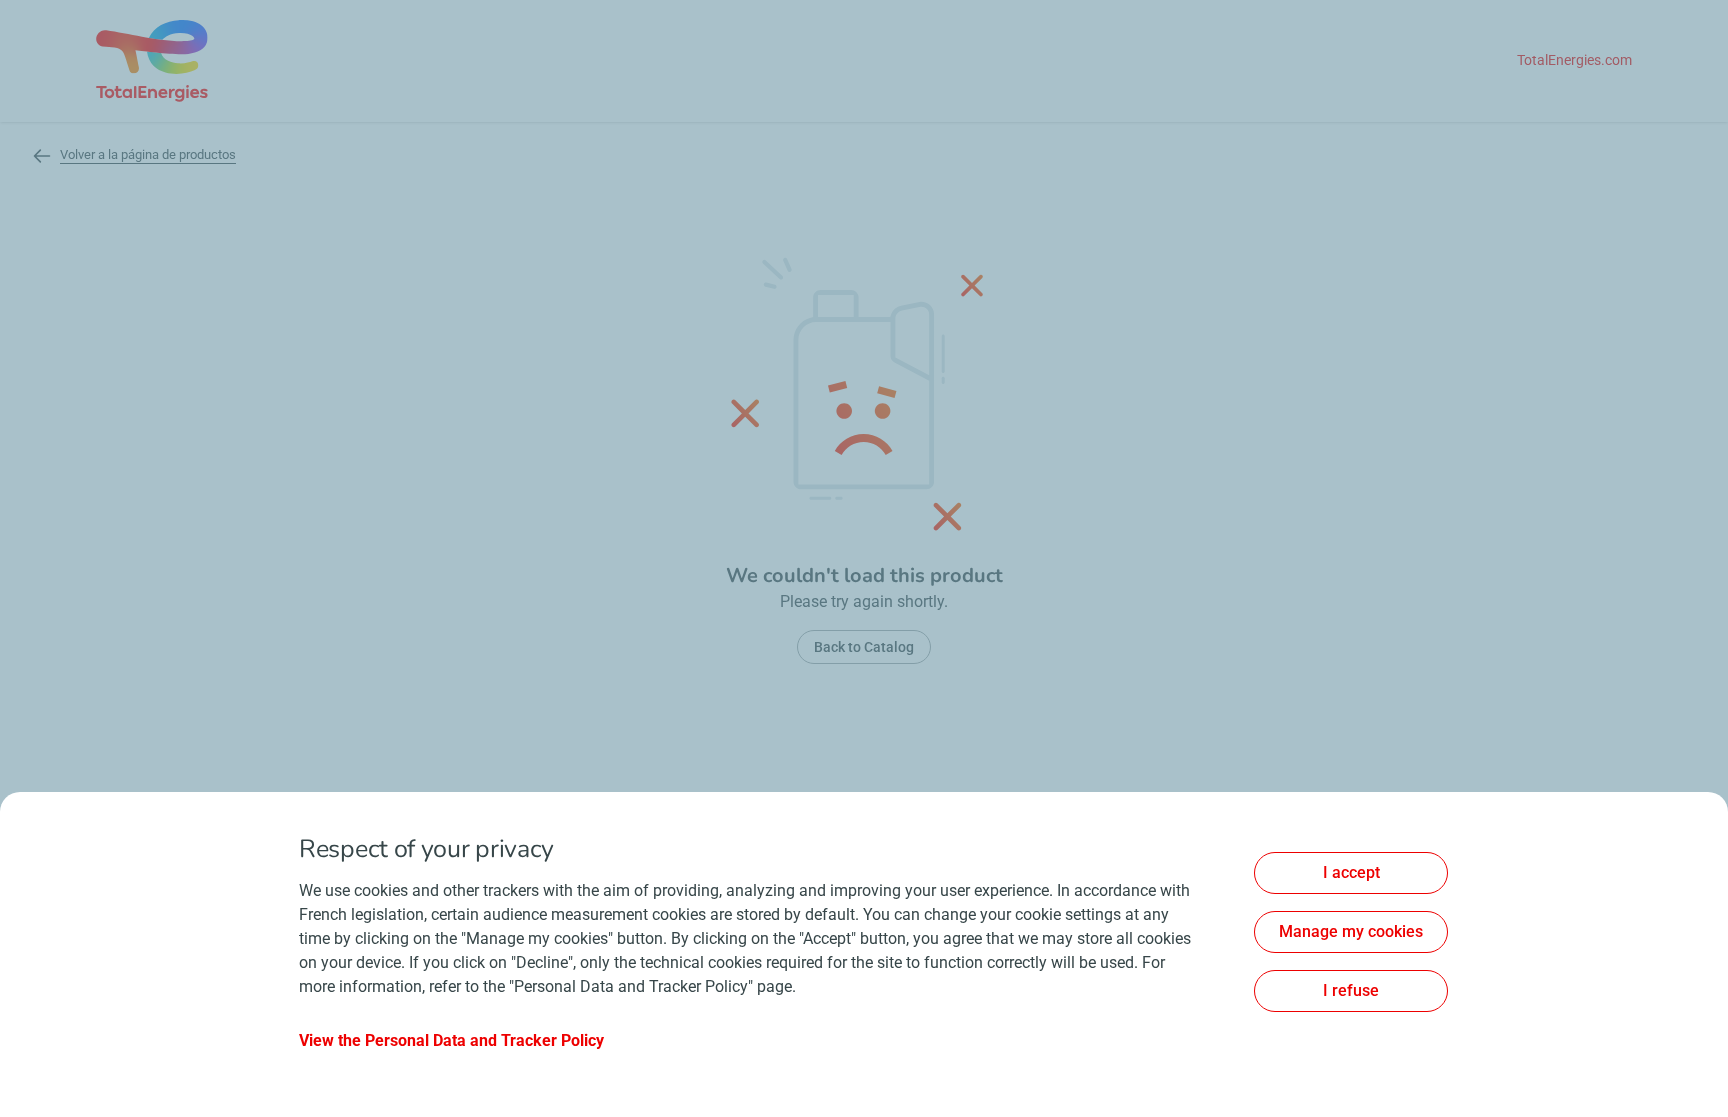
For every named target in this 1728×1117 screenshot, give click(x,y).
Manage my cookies (1351, 931)
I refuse (1351, 990)
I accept (1351, 872)
